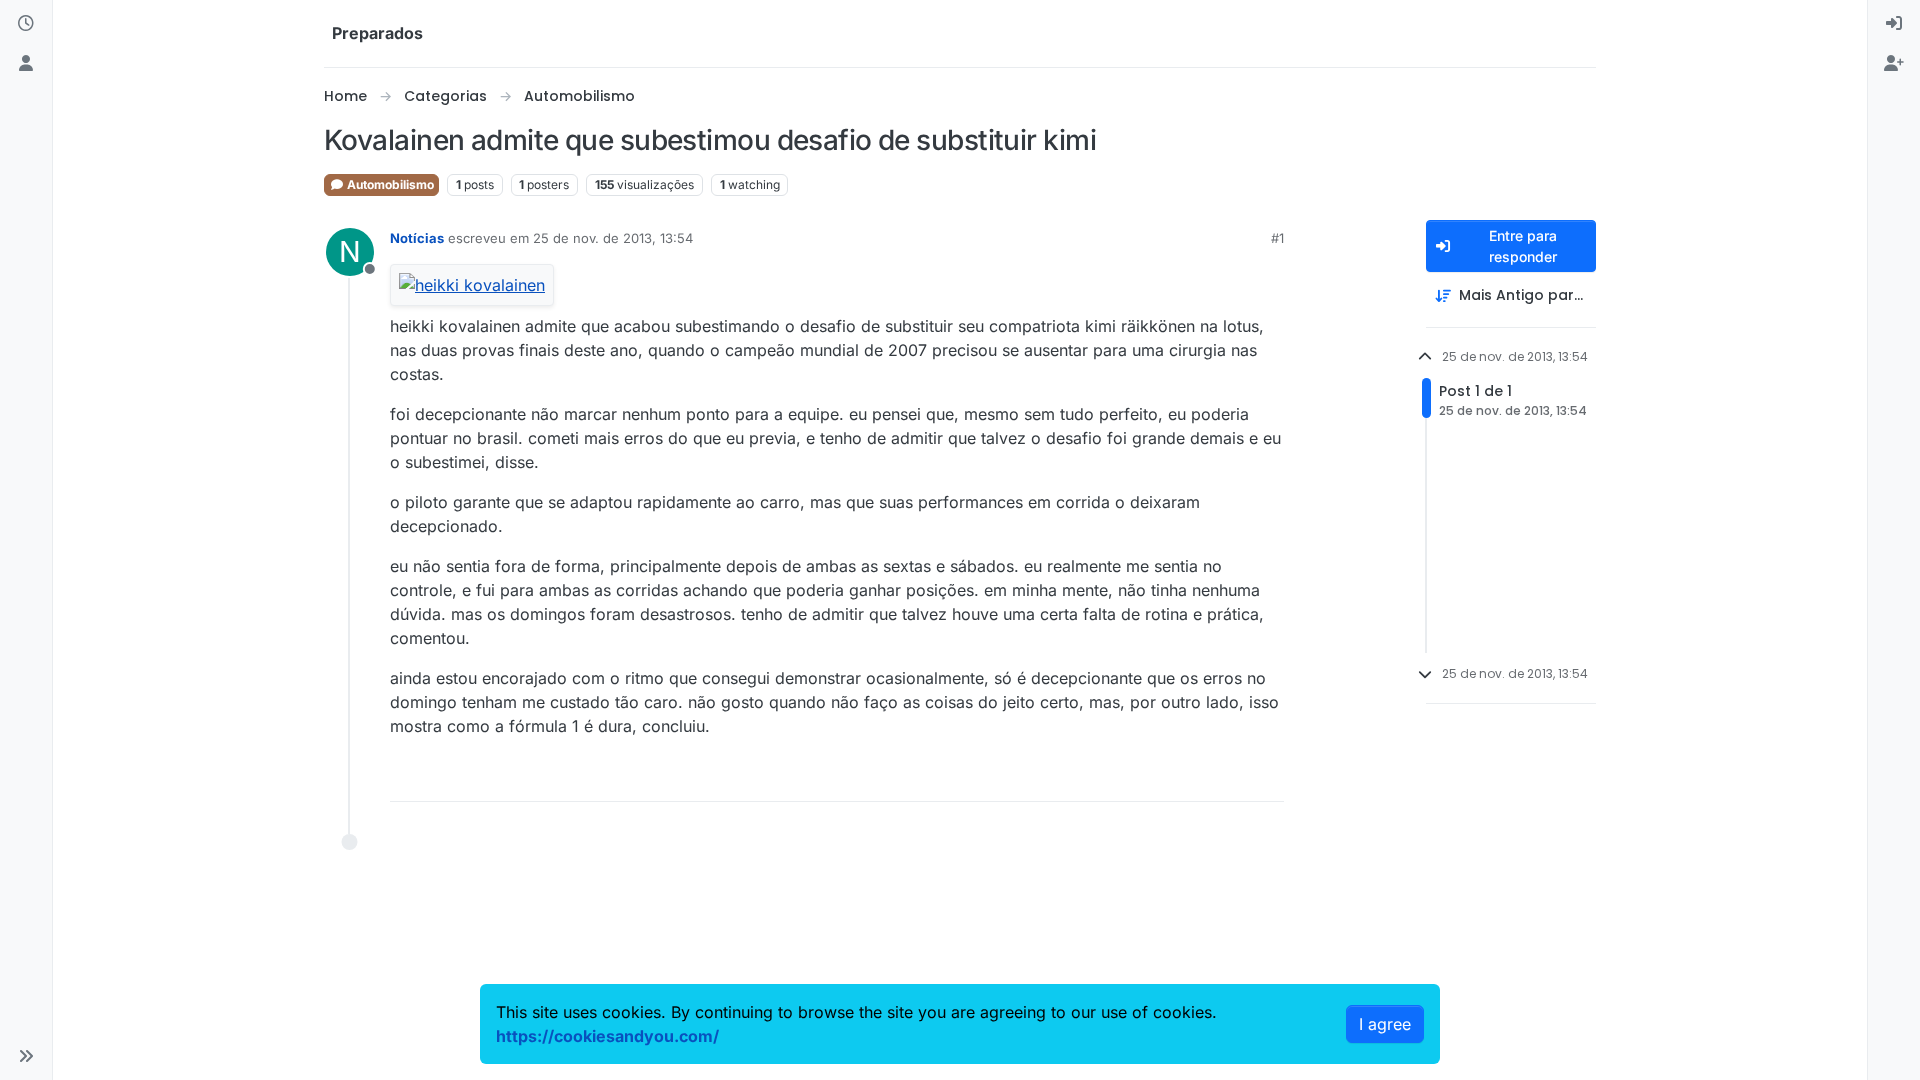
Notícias (417, 238)
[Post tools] (1267, 777)
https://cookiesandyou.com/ (607, 1036)
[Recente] (26, 24)
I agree (1385, 1024)
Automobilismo (389, 184)
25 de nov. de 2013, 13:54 (613, 238)
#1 (1277, 238)
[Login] (1894, 24)
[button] (26, 1056)
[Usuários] (26, 64)
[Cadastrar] (1894, 64)
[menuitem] (1894, 24)
